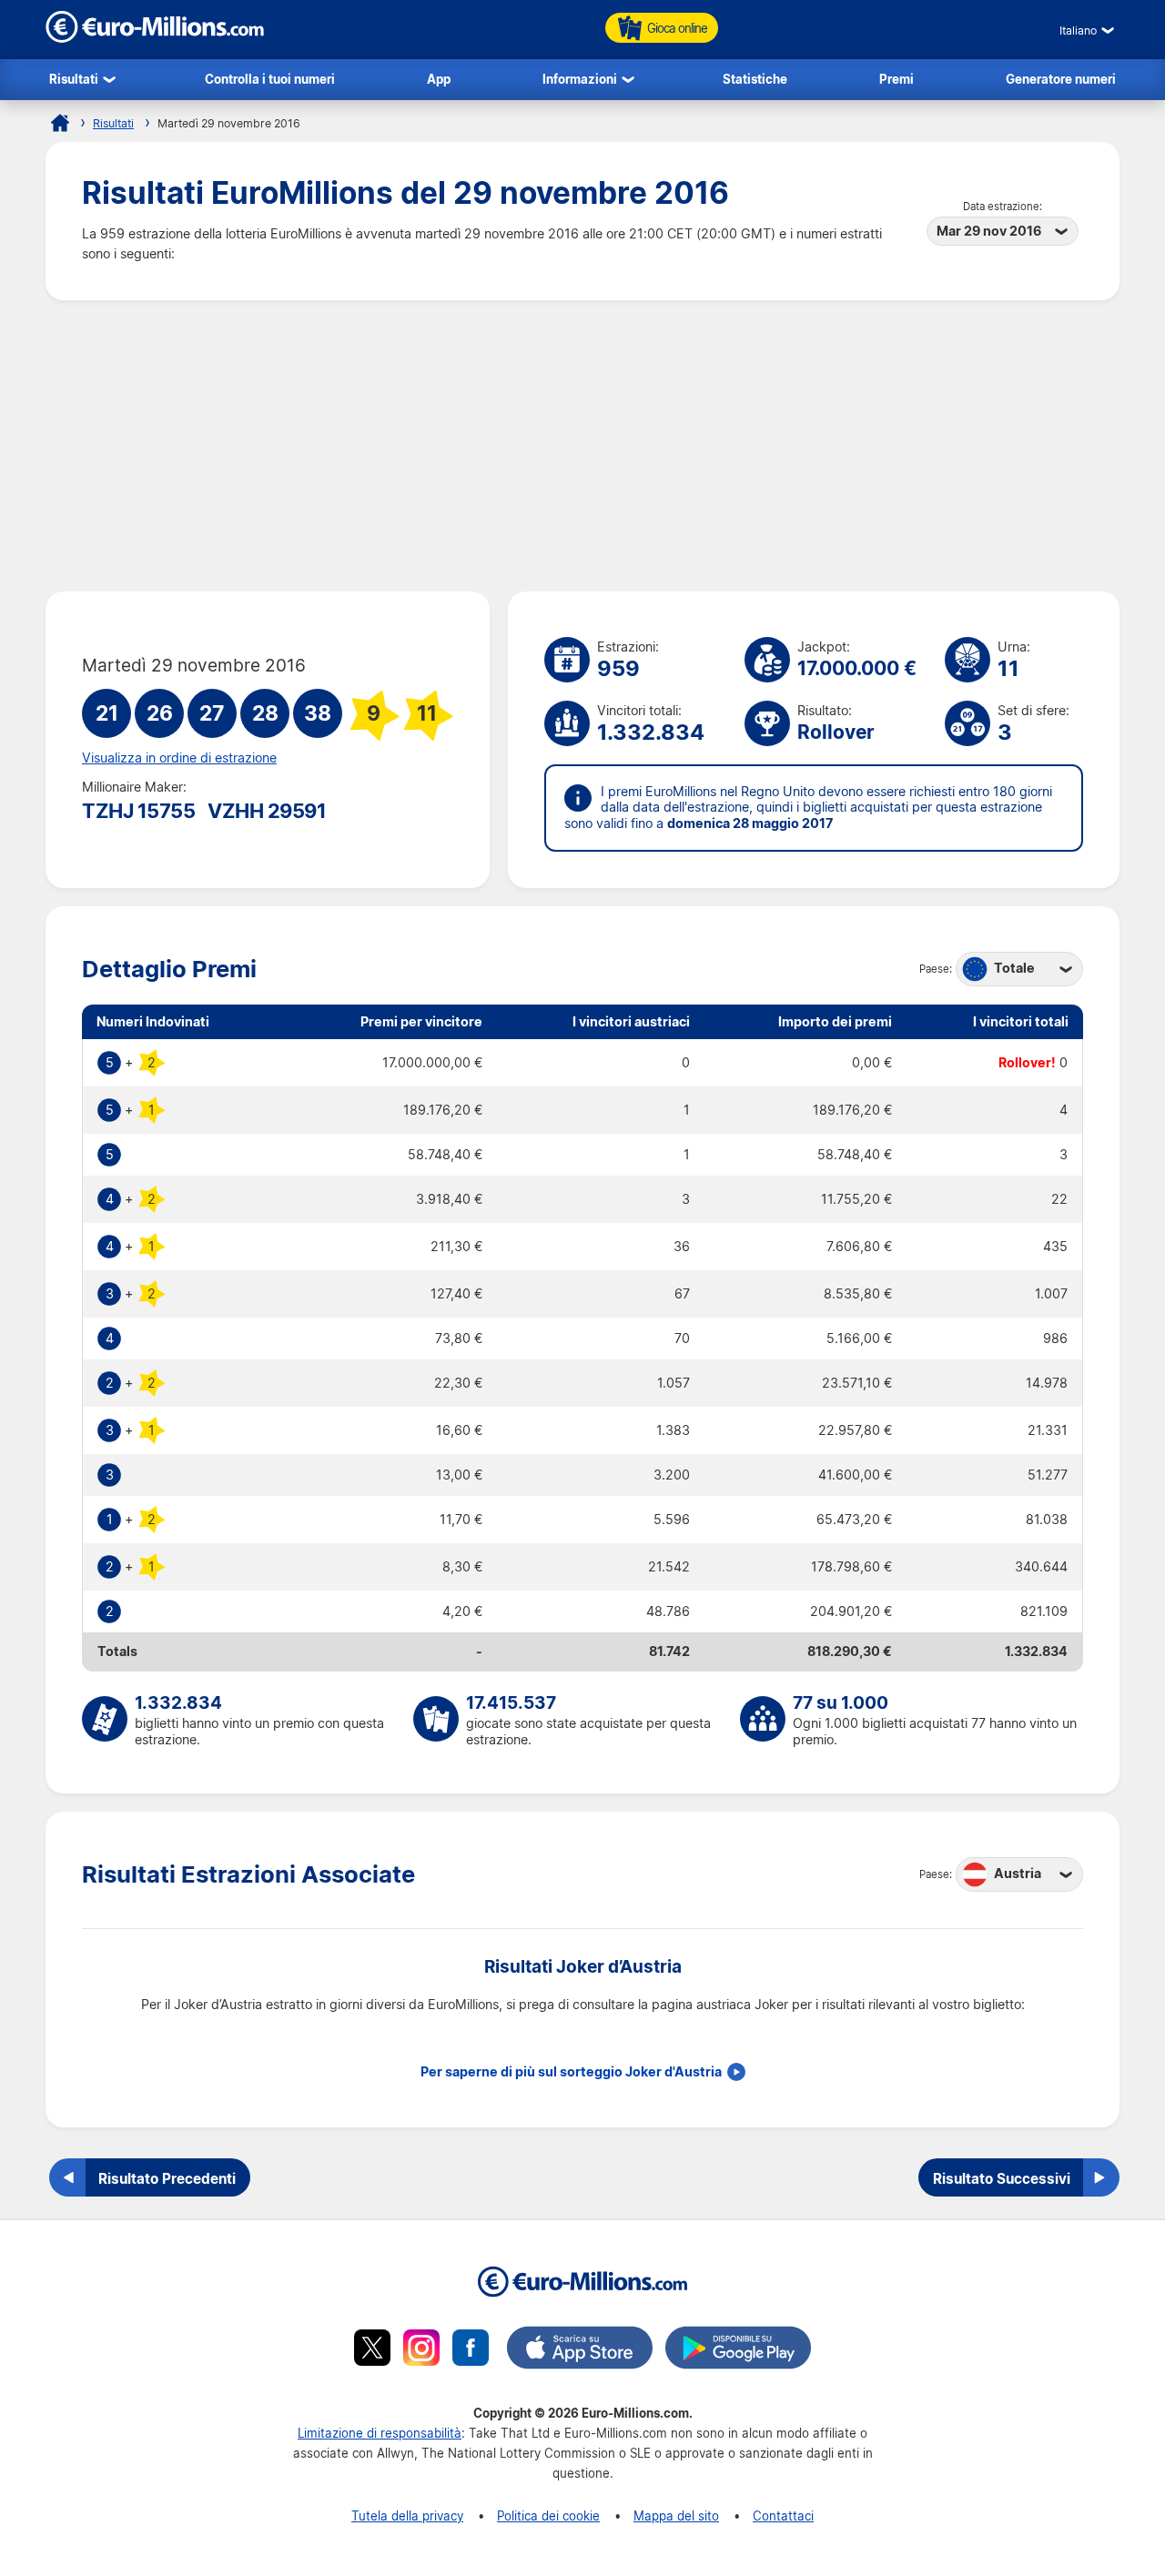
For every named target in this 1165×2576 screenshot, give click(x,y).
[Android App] (738, 2350)
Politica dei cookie (548, 2515)
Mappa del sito (676, 2515)
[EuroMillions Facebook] (471, 2350)
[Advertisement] (582, 446)
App (439, 79)
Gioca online (677, 28)
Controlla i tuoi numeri (270, 79)
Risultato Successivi (1002, 2178)
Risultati (74, 79)
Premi (897, 79)
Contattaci (783, 2515)
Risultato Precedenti (167, 2178)
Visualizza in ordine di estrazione (179, 758)
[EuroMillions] (155, 38)
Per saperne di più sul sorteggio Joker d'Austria (571, 2072)
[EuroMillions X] (372, 2350)
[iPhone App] (580, 2350)
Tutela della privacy (407, 2515)
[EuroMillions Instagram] (421, 2350)
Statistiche (755, 79)
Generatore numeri (1061, 79)
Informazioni (580, 79)
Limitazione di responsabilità (380, 2433)
